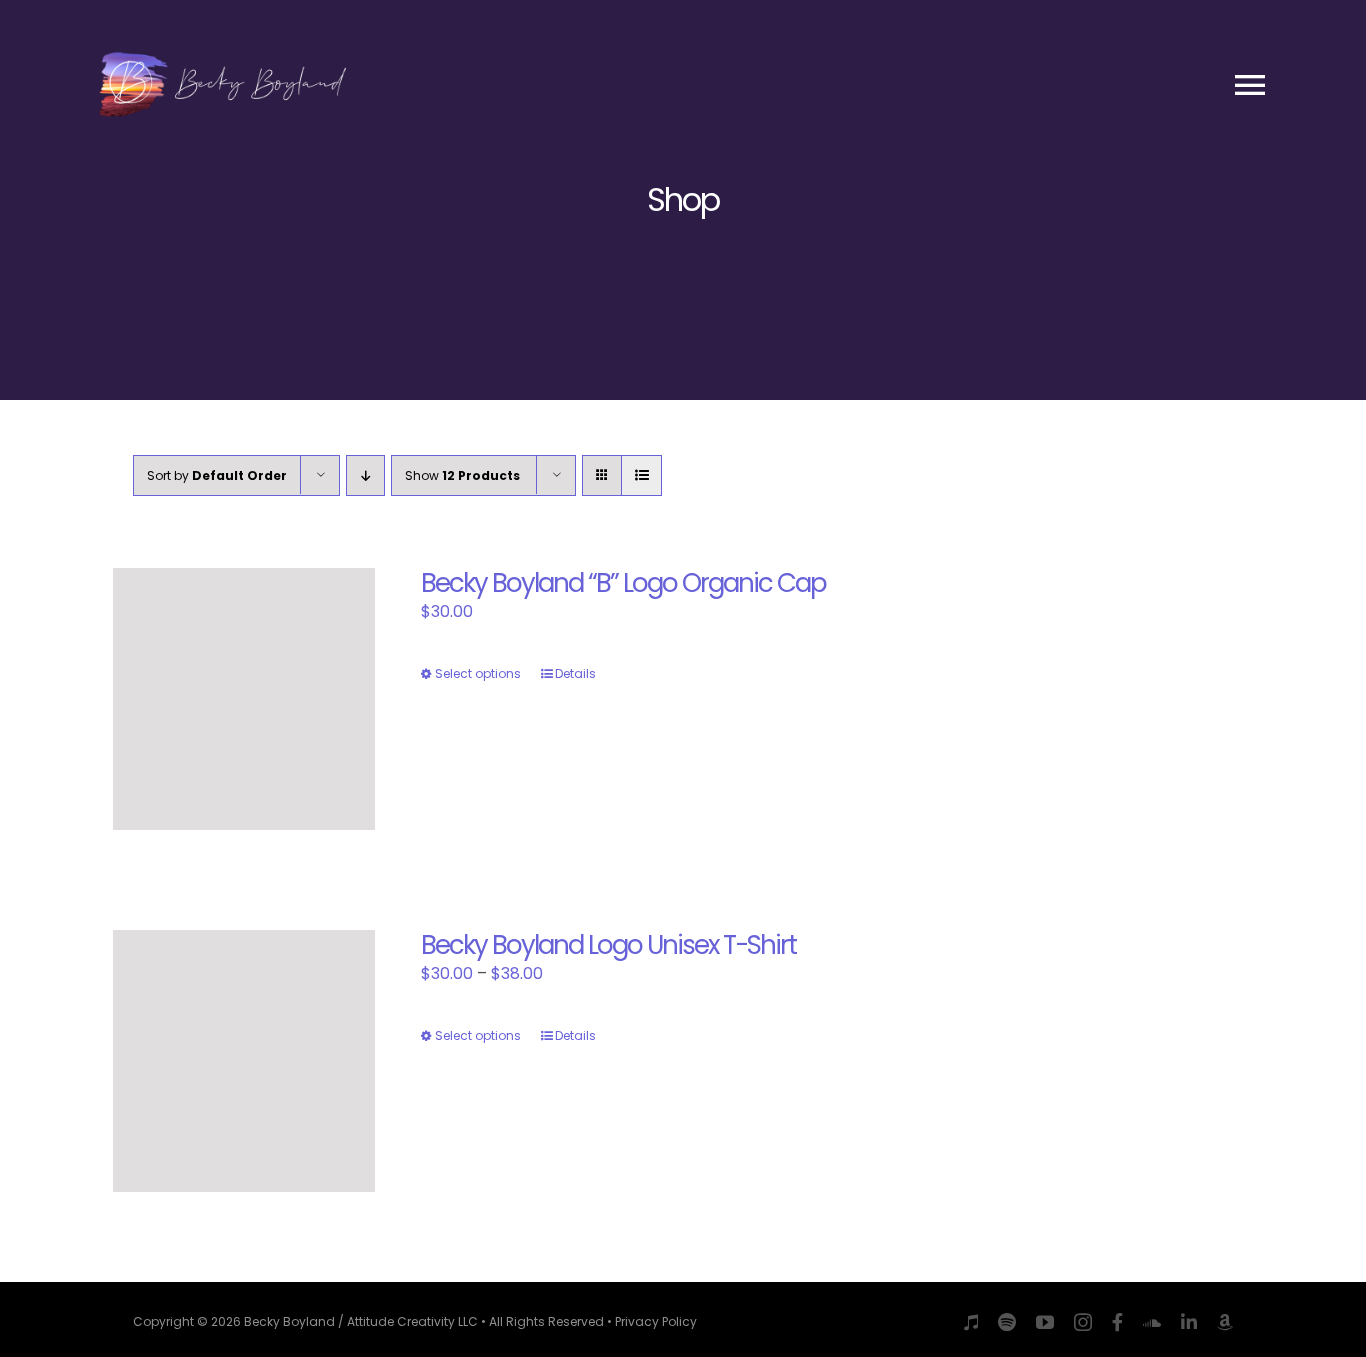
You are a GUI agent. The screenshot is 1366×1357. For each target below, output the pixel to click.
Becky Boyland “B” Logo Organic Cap (623, 583)
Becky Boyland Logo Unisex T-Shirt (608, 945)
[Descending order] (365, 475)
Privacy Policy (656, 1321)
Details (575, 673)
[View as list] (641, 475)
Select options (478, 673)
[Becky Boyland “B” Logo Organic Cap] (244, 699)
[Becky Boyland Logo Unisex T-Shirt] (244, 1061)
